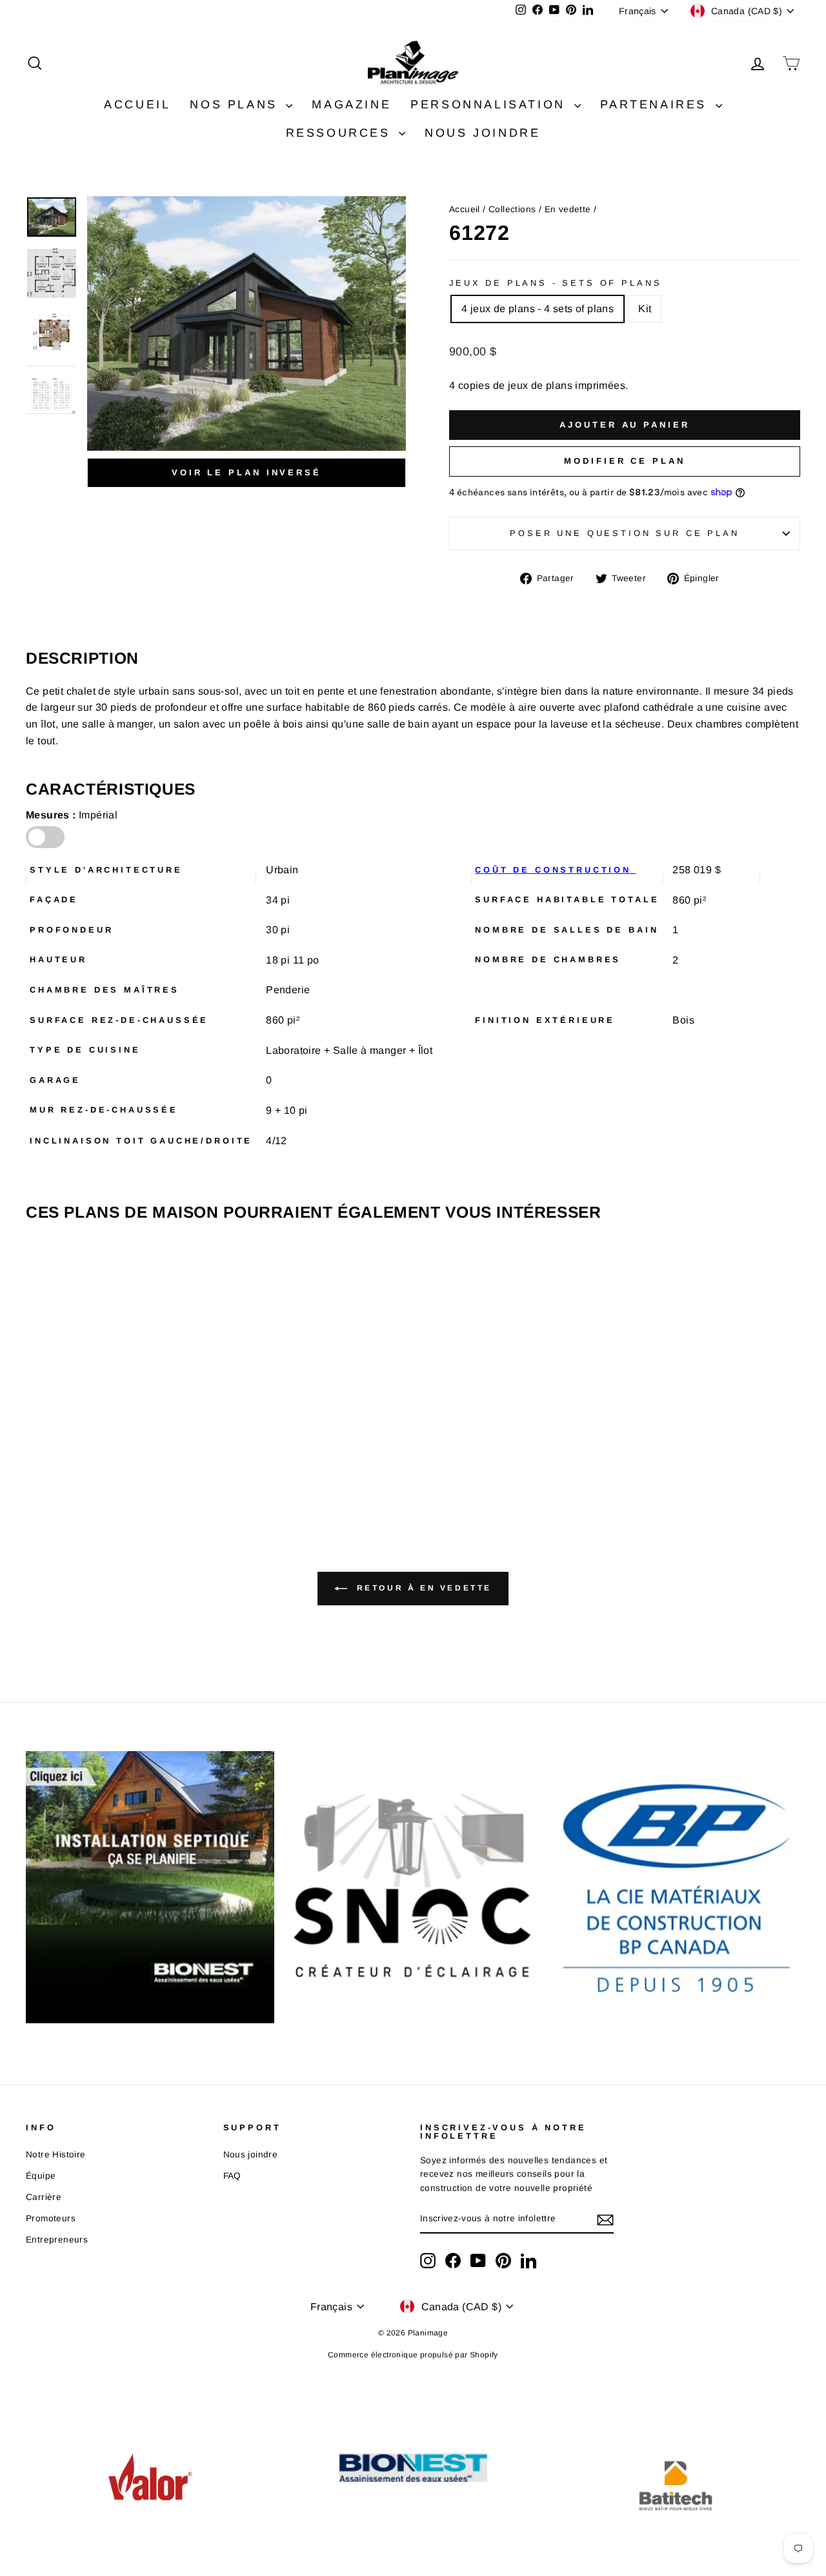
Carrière (44, 2197)
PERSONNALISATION (490, 104)
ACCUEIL (137, 104)
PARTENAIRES (656, 104)
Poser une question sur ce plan (624, 533)
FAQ (232, 2176)
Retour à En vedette (422, 1588)
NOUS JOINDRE (482, 133)
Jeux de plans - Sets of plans (555, 283)
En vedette (568, 209)
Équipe (41, 2176)
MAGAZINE (351, 104)
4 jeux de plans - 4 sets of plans (538, 309)
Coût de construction (556, 870)
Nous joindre (251, 2155)
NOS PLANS (236, 104)
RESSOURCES (341, 133)
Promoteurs (51, 2218)
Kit (645, 309)
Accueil (465, 209)
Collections (512, 209)
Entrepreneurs (57, 2240)
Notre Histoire (56, 2155)
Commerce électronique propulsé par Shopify (413, 2355)
